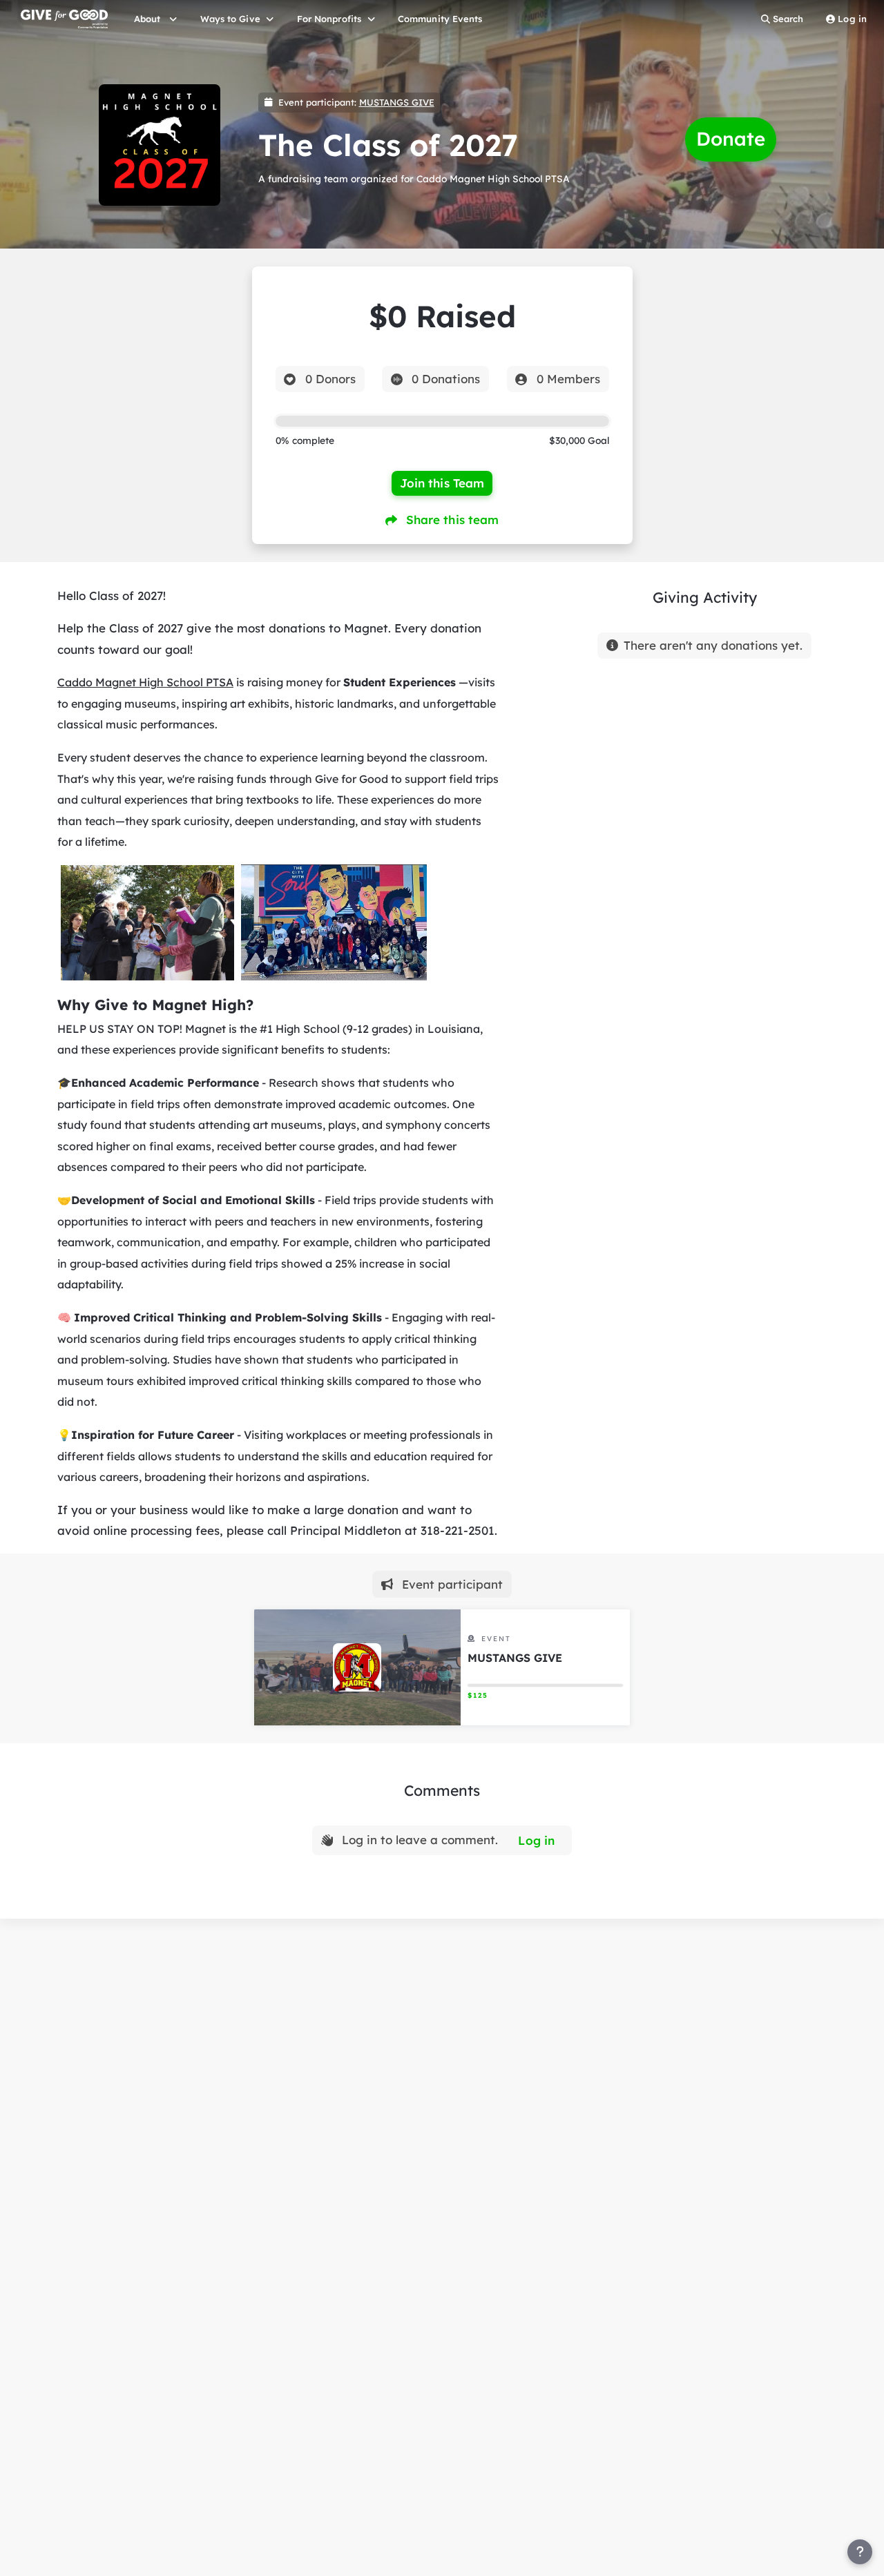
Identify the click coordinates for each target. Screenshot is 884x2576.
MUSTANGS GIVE (397, 102)
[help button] (860, 2552)
